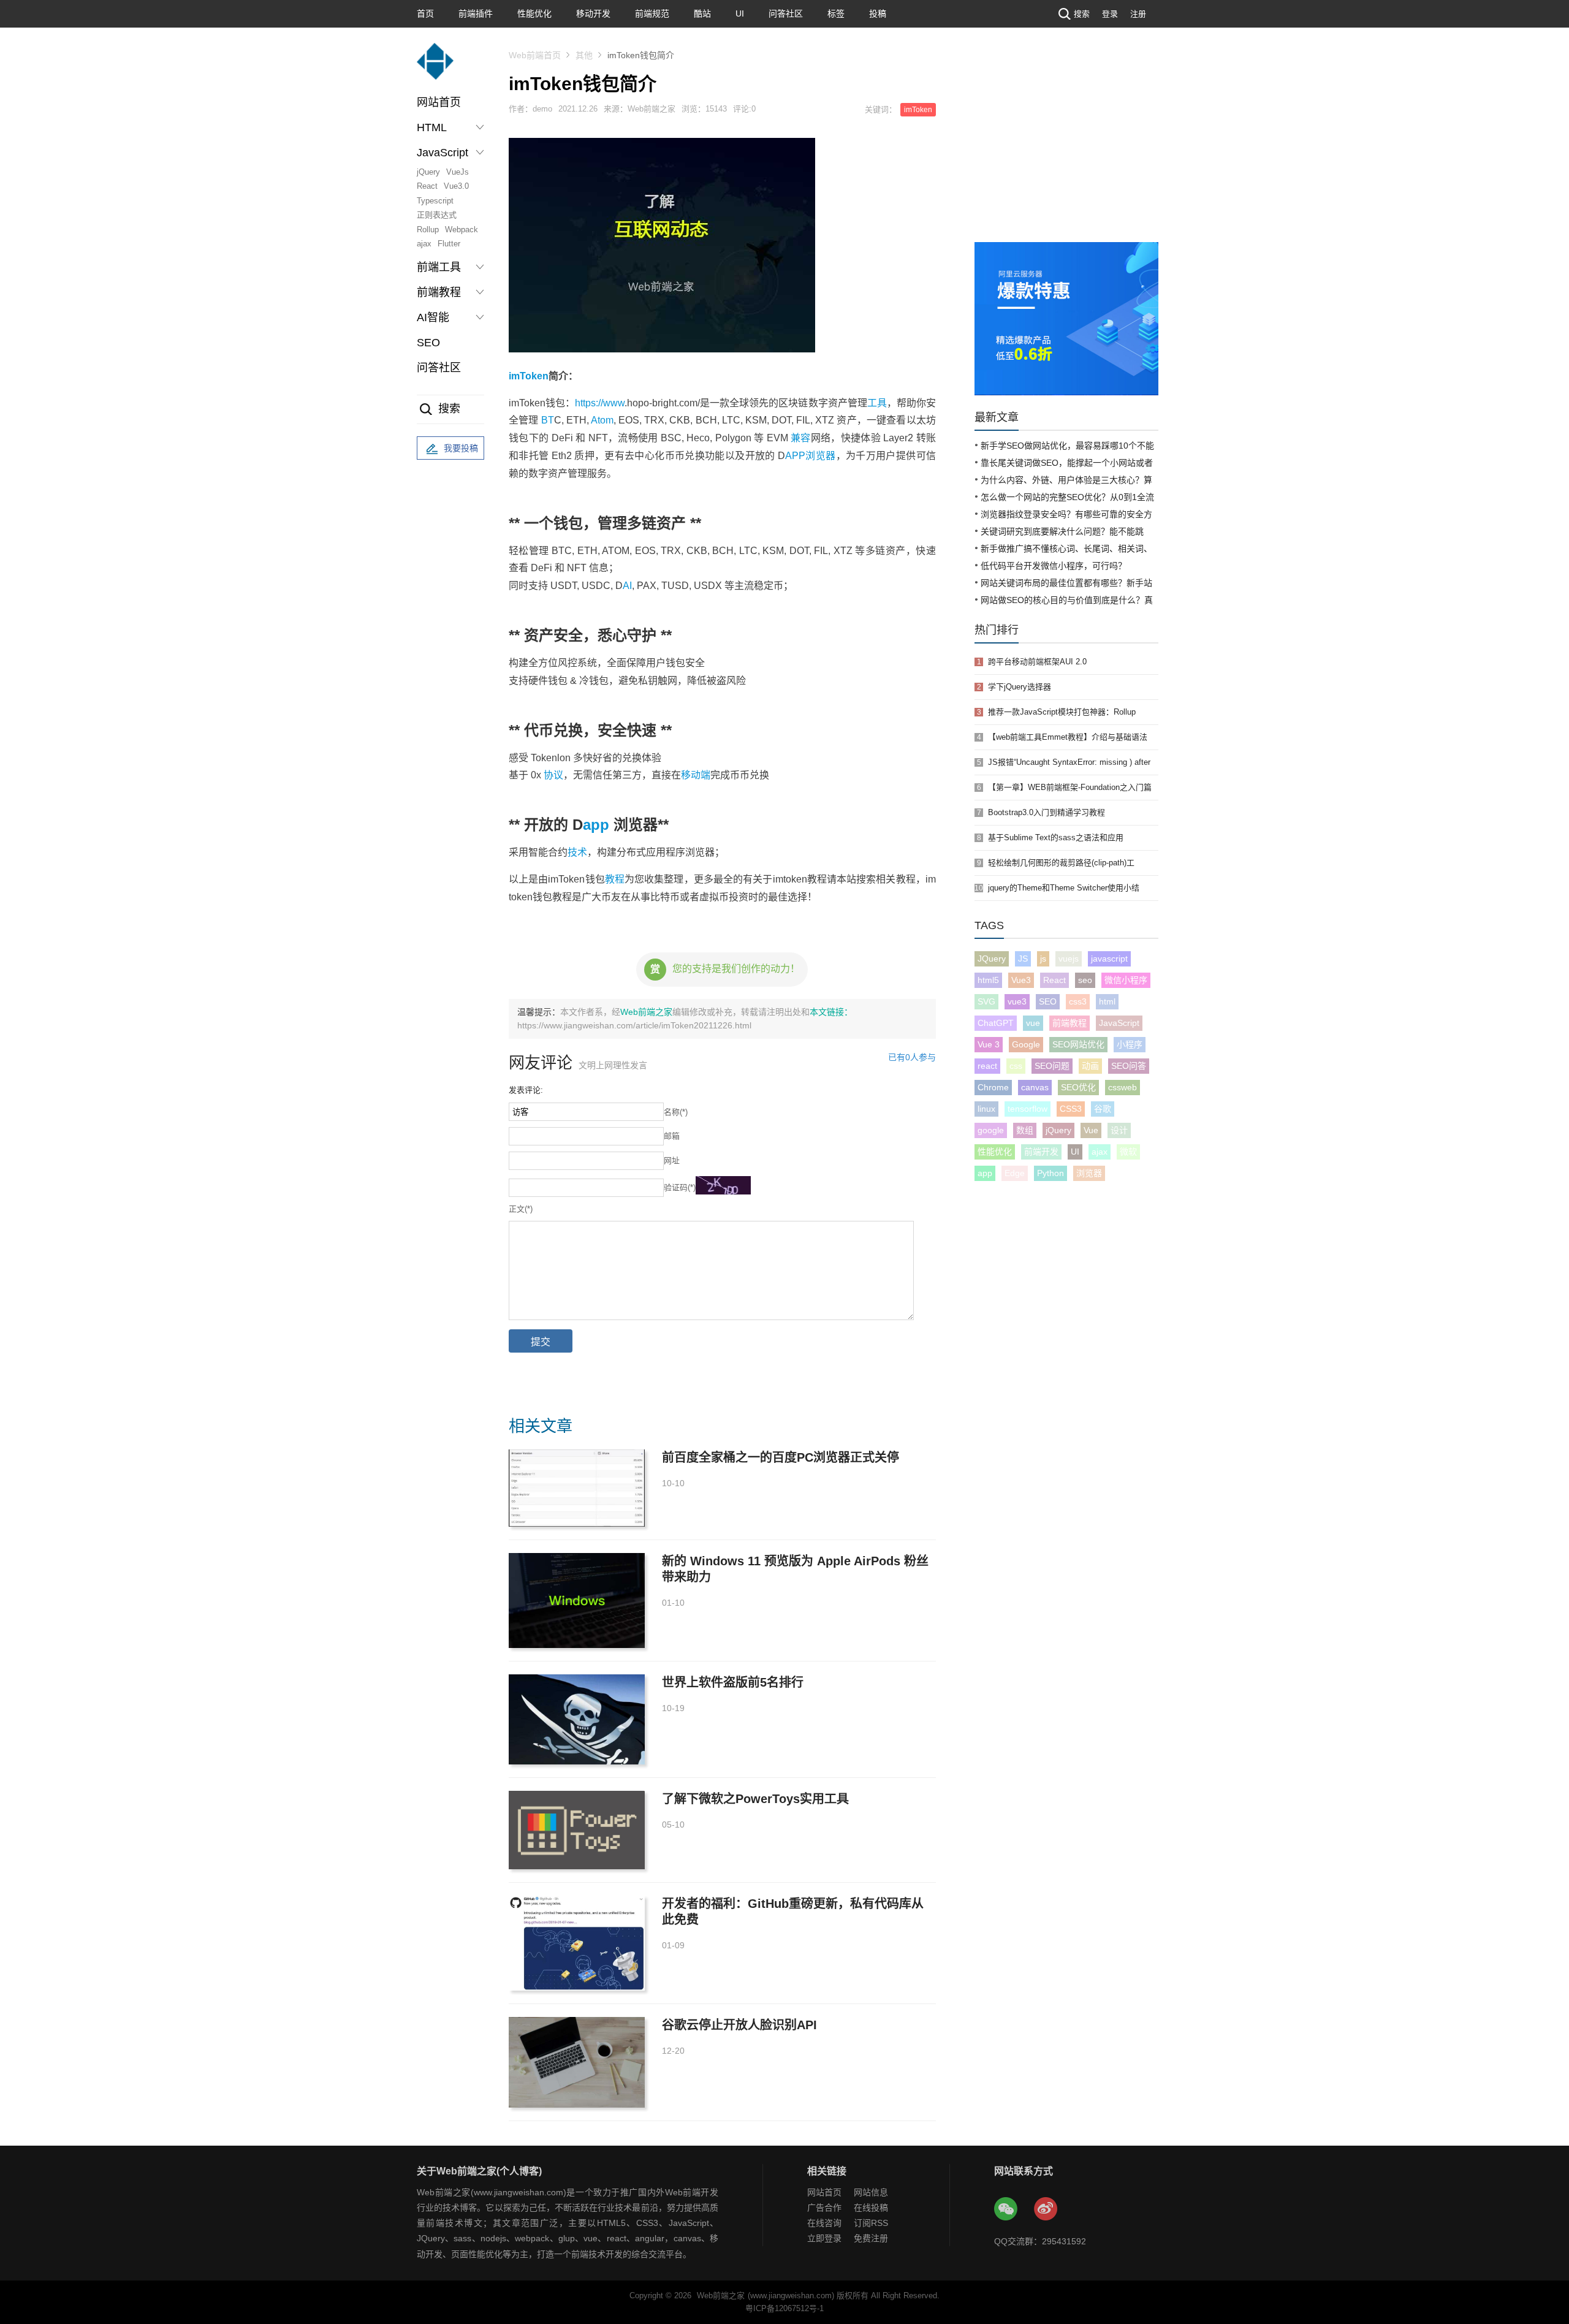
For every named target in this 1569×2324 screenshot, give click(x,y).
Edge (1015, 1173)
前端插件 (476, 13)
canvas (1035, 1087)
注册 (1138, 14)
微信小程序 (1126, 980)
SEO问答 (1129, 1066)
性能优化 (534, 13)
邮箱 (672, 1136)
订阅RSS (871, 2223)
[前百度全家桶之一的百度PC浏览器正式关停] (577, 1488)
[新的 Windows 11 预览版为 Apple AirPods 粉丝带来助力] (577, 1601)
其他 (584, 55)
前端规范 (652, 13)
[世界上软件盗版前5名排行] (577, 1719)
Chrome (993, 1087)
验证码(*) (680, 1187)
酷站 (702, 13)
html (1107, 1001)
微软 (1128, 1152)
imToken (918, 110)
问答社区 (786, 13)
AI (627, 586)
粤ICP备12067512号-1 (784, 2308)
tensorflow (1028, 1109)
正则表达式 (437, 215)
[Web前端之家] (435, 67)
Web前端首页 (535, 55)
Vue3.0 (456, 186)
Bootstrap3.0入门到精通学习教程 (1047, 812)
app (596, 825)
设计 (1119, 1130)
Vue (1091, 1130)
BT (548, 420)
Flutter (449, 244)
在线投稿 (871, 2208)
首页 (425, 13)
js (1043, 959)
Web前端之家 (646, 1012)
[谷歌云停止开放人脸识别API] (577, 2062)
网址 (672, 1160)
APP (795, 456)
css (1016, 1066)
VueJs (458, 172)
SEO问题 (1052, 1066)
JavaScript (1119, 1023)
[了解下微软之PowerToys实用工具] (577, 1830)
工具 (877, 403)
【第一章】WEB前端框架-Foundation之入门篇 (1070, 787)
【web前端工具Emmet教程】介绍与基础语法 (1068, 737)
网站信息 (871, 2192)
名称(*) (676, 1112)
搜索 (1082, 14)
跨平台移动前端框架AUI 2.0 (1037, 662)
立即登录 (824, 2238)
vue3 (1017, 1001)
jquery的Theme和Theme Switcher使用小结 (1064, 888)
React (427, 186)
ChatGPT (996, 1023)
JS (1023, 959)
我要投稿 (461, 448)
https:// (589, 403)
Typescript (435, 201)
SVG (986, 1001)
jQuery (428, 172)
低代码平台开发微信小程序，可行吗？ (1054, 566)
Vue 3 (989, 1044)
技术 (577, 852)
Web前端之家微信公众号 (1006, 2209)
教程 (615, 879)
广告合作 (824, 2208)
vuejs (1069, 959)
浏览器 (821, 456)
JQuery (992, 959)
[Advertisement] (1066, 150)
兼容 (801, 438)
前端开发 (1041, 1152)
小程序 (1130, 1044)
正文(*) (521, 1209)
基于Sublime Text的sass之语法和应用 (1056, 837)
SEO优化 (1078, 1087)
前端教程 (1069, 1023)
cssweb (1123, 1087)
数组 (1025, 1130)
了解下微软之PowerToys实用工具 (755, 1799)
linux (986, 1109)
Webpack (462, 230)
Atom (602, 420)
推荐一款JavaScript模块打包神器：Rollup (1062, 712)
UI (740, 13)
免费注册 (871, 2238)
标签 (836, 13)
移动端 (696, 775)
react (987, 1066)
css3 (1078, 1001)
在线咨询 (824, 2223)
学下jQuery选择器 (1020, 687)
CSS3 (1071, 1109)
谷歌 (1103, 1109)
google (991, 1130)
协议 (553, 775)
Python (1050, 1173)
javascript (1109, 959)
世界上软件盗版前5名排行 (733, 1682)
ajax (424, 244)
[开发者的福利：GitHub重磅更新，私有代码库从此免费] (577, 1943)
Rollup (428, 230)
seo (1085, 980)
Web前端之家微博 (1046, 2209)
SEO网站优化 (1078, 1044)
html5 (988, 980)
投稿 (878, 13)
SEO (428, 343)
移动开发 (593, 13)
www (614, 403)
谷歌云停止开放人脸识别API (739, 2025)
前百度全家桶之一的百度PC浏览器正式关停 (781, 1457)
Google (1026, 1044)
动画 (1090, 1066)
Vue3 (1021, 980)
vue (1033, 1023)
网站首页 (439, 102)
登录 (1110, 14)
